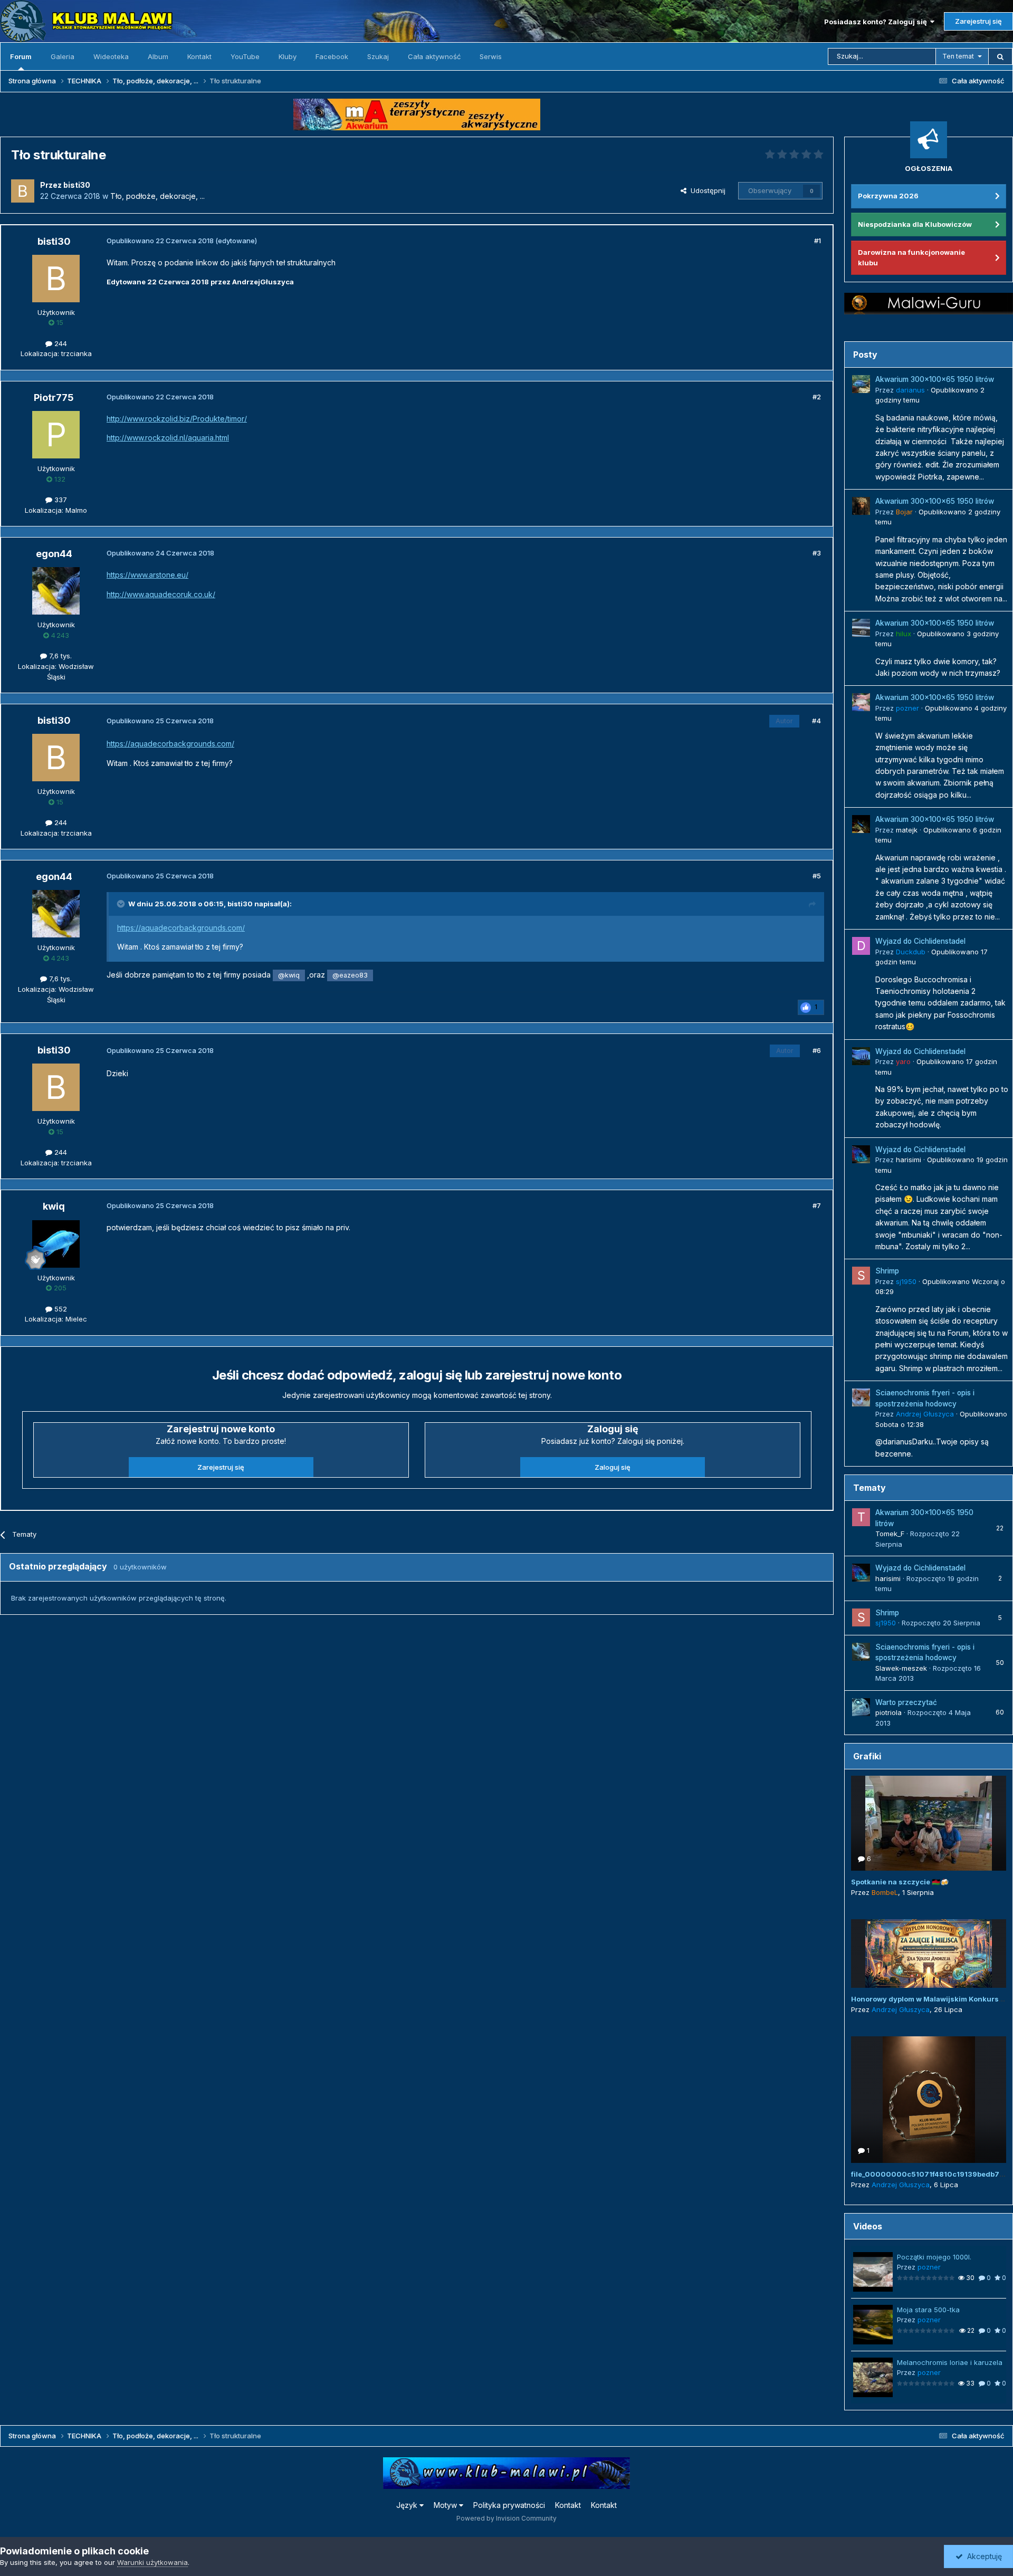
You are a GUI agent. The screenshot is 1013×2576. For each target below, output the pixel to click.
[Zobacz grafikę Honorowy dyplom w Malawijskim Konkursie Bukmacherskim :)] (929, 1953)
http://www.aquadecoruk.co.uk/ (161, 594)
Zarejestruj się (978, 21)
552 (60, 1309)
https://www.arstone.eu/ (147, 575)
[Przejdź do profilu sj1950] (861, 1276)
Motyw (446, 2505)
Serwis (491, 56)
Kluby (288, 56)
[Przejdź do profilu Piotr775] (56, 435)
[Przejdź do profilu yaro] (861, 1056)
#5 (817, 876)
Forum (21, 56)
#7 (817, 1205)
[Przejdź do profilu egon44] (56, 591)
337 (60, 500)
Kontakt (199, 56)
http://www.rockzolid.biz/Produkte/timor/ (177, 419)
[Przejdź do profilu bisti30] (23, 191)
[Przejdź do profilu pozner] (861, 702)
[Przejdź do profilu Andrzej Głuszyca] (861, 1397)
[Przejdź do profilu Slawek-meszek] (861, 1652)
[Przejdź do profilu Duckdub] (861, 946)
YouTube (245, 56)
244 (60, 343)
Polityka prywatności (509, 2505)
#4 (816, 721)
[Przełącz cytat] (122, 904)
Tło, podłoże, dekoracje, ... (157, 196)
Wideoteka (111, 56)
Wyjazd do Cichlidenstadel (920, 941)
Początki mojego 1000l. (934, 2257)
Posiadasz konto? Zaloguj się (877, 22)
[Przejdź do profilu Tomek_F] (861, 1517)
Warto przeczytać (906, 1702)
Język (408, 2505)
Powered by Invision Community (506, 2518)
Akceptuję (982, 2556)
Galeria (63, 56)
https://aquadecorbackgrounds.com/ (170, 744)
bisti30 (240, 904)
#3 (817, 553)
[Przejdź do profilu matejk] (861, 824)
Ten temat (958, 56)
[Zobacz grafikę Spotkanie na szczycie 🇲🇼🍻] (929, 1823)
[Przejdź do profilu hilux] (861, 628)
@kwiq (289, 975)
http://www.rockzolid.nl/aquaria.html (168, 438)
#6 (817, 1050)
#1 (818, 241)
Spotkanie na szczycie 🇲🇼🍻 (900, 1882)
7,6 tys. (59, 656)
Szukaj (378, 56)
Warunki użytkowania (152, 2562)
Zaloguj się (613, 1467)
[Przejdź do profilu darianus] (861, 384)
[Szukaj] (1000, 56)
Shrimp (887, 1271)
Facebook (332, 56)
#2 (817, 397)
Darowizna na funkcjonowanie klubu (911, 257)
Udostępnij (706, 190)
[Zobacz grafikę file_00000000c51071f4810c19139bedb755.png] (929, 2100)
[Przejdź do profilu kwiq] (56, 1244)
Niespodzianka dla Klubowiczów (915, 224)
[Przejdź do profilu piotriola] (861, 1707)
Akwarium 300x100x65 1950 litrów (935, 379)
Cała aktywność (434, 56)
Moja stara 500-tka (928, 2310)
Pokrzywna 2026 (888, 196)
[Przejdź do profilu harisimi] (861, 1154)
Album (158, 56)
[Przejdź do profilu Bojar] (861, 506)
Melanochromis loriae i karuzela (950, 2362)
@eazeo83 (350, 975)
